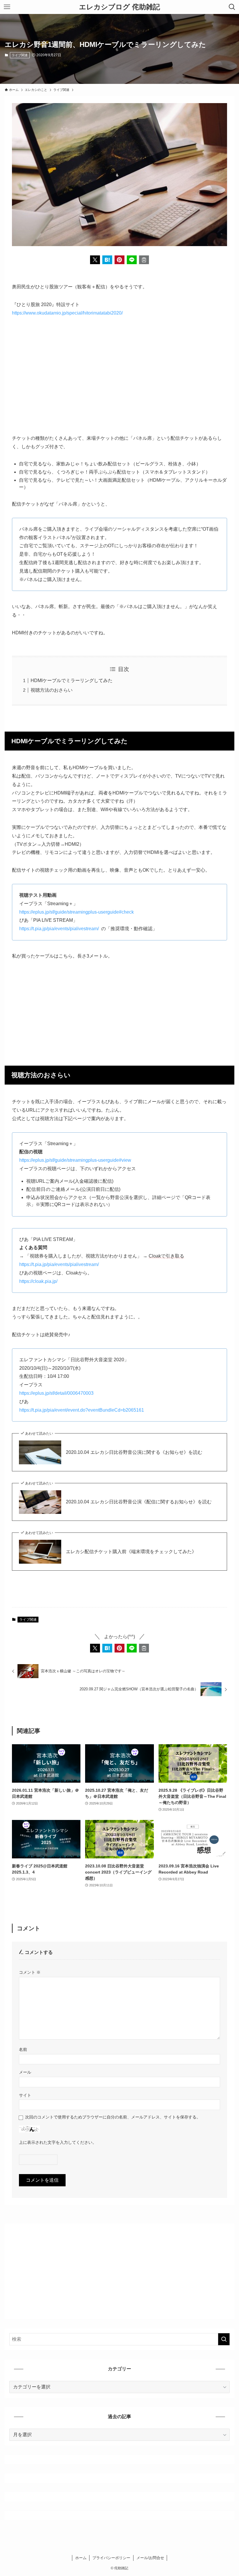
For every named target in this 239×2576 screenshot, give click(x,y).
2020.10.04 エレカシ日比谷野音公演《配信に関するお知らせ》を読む (139, 1502)
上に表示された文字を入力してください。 (58, 2142)
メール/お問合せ (150, 2558)
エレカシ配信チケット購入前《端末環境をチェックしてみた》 (131, 1552)
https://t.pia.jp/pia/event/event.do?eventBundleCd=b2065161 (82, 1410)
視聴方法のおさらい (52, 690)
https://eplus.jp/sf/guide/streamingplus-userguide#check (77, 912)
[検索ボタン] (232, 7)
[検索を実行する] (224, 2339)
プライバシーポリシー (111, 2558)
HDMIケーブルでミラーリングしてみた (72, 680)
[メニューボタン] (7, 7)
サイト (25, 2095)
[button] (95, 260)
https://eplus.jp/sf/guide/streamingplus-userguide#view (75, 1160)
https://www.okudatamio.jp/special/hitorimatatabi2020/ (67, 313)
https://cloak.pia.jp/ (38, 1281)
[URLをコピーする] (144, 260)
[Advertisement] (119, 376)
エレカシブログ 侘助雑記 (119, 7)
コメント (30, 1972)
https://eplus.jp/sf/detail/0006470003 (56, 1393)
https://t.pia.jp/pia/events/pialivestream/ (59, 929)
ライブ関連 (20, 55)
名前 (23, 2049)
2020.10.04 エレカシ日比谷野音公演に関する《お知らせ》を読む (134, 1452)
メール (25, 2072)
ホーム (81, 2558)
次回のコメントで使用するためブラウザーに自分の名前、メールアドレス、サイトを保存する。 (113, 2117)
